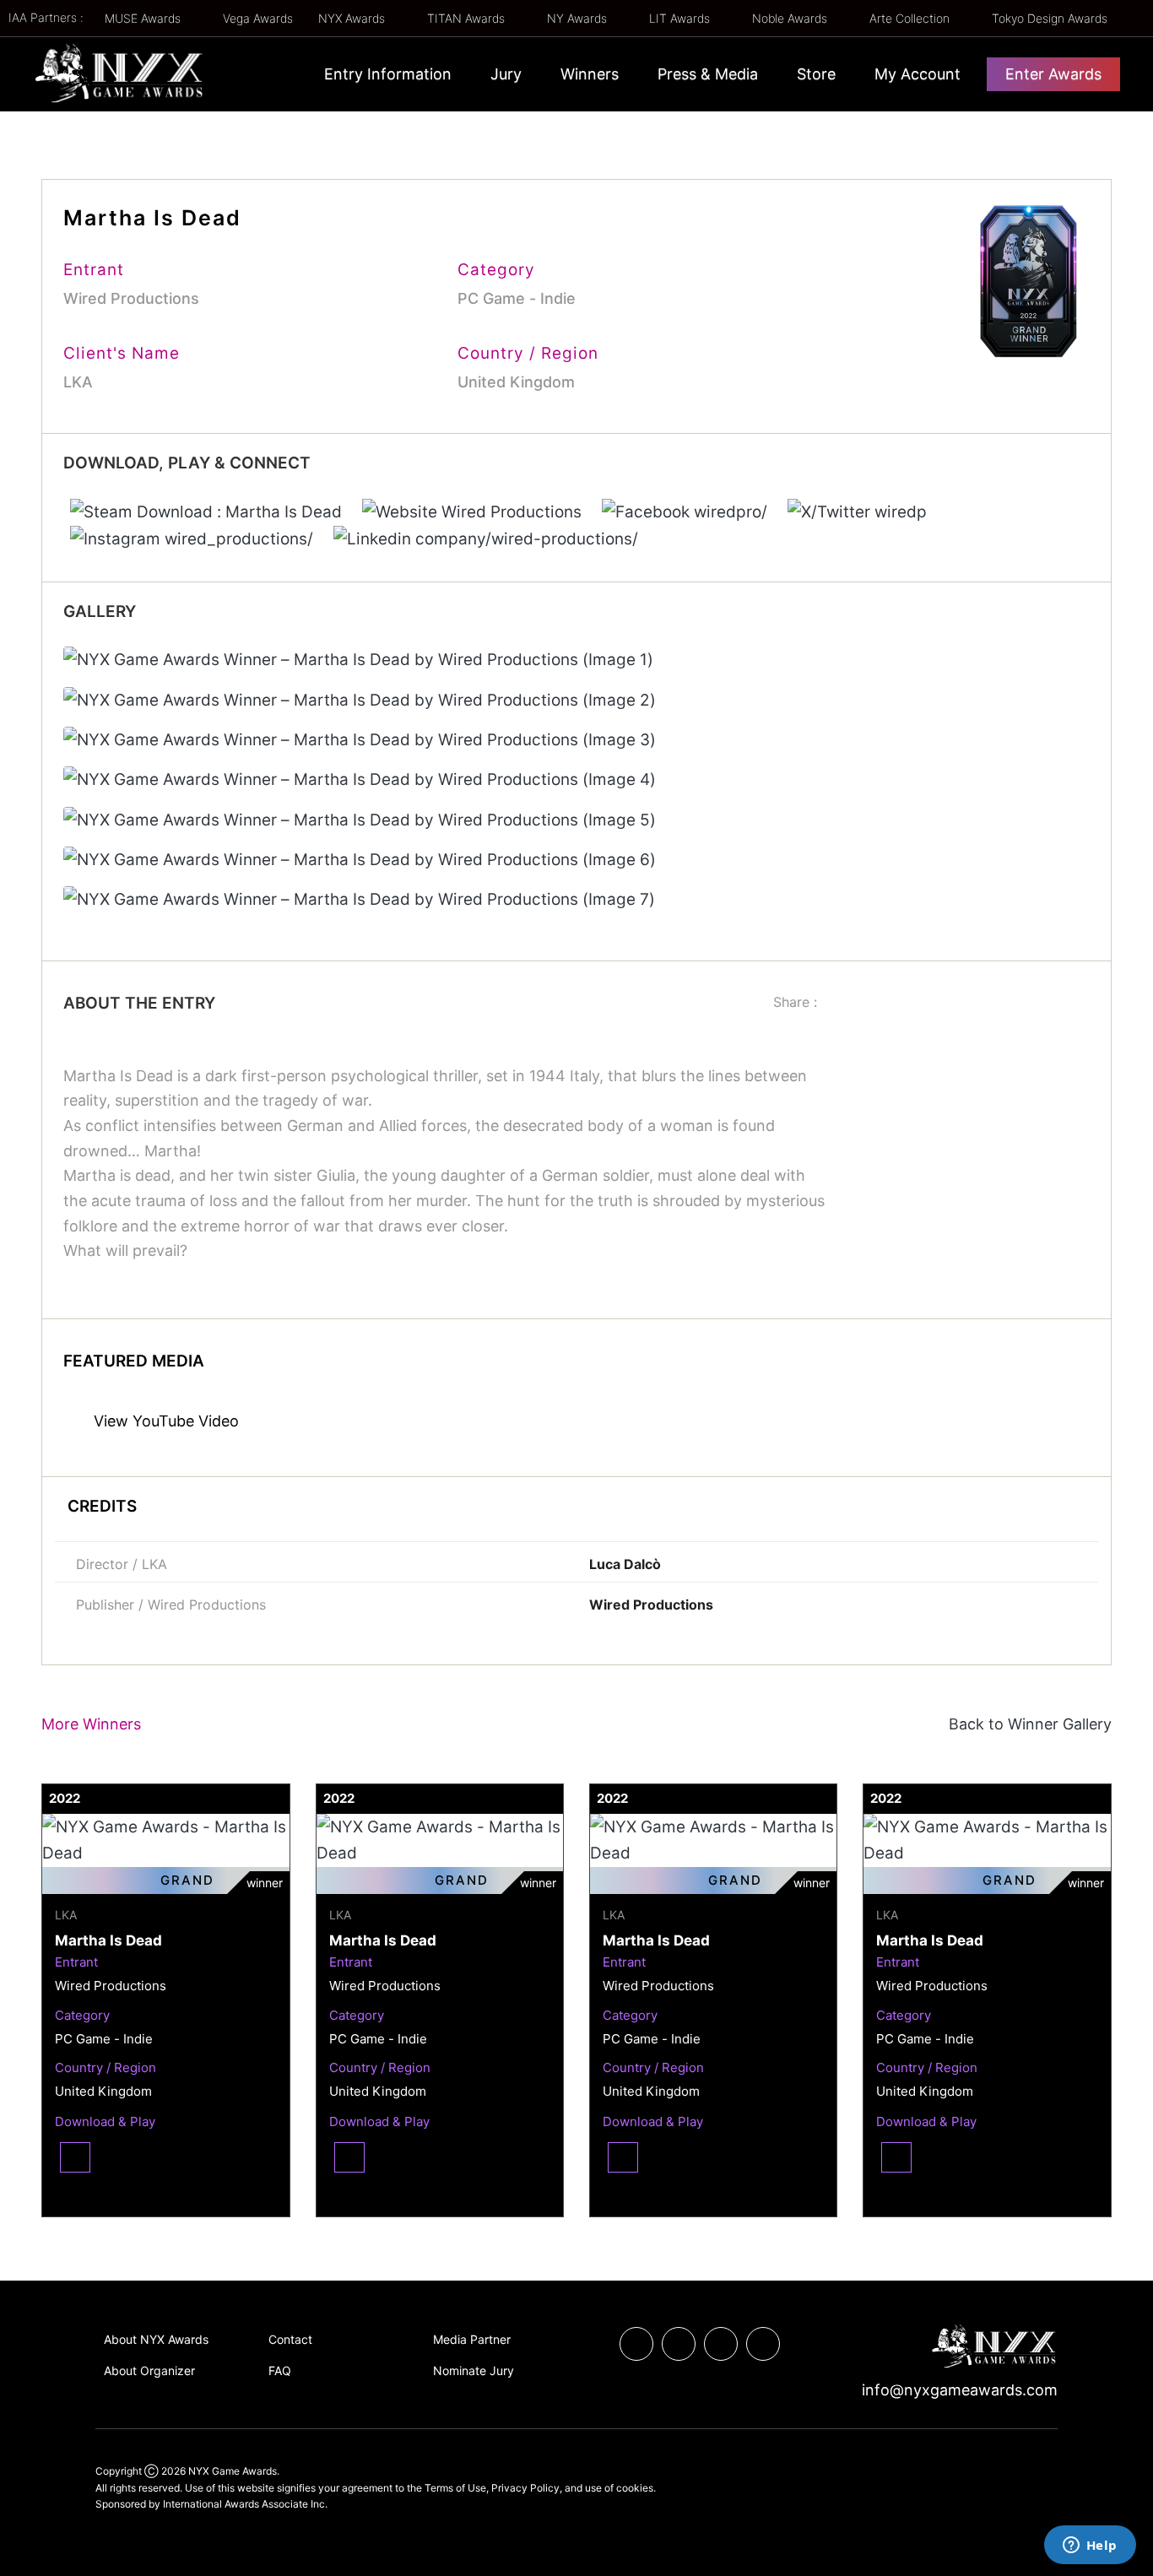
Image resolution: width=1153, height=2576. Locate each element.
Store (816, 74)
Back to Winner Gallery (1026, 1724)
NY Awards (579, 18)
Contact (290, 2339)
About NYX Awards (156, 2339)
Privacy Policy (525, 2488)
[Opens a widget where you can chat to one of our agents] (1090, 2546)
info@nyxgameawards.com (958, 2390)
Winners (590, 74)
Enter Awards (1053, 74)
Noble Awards (791, 18)
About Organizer (149, 2370)
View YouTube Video (164, 1421)
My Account (918, 74)
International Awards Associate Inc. (245, 2504)
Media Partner (472, 2339)
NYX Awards (353, 18)
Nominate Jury (474, 2370)
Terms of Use (455, 2488)
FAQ (280, 2370)
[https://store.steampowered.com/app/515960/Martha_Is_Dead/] (208, 511)
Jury (506, 74)
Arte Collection (911, 18)
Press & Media (708, 74)
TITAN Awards (468, 18)
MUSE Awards (144, 18)
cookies (635, 2488)
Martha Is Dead (108, 1940)
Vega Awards (258, 18)
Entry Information (388, 74)
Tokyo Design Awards (1050, 18)
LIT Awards (681, 18)
